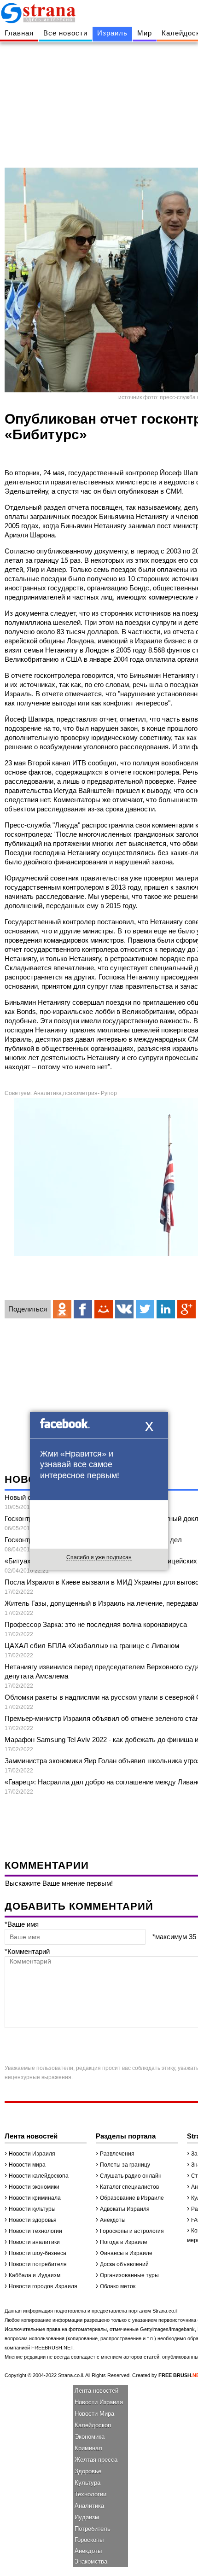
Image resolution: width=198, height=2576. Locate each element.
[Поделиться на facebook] (83, 1309)
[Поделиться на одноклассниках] (62, 1309)
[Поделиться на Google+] (186, 1309)
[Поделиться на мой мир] (104, 1309)
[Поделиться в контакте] (124, 1309)
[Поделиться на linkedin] (166, 1309)
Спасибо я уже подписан (99, 1557)
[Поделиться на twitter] (145, 1309)
